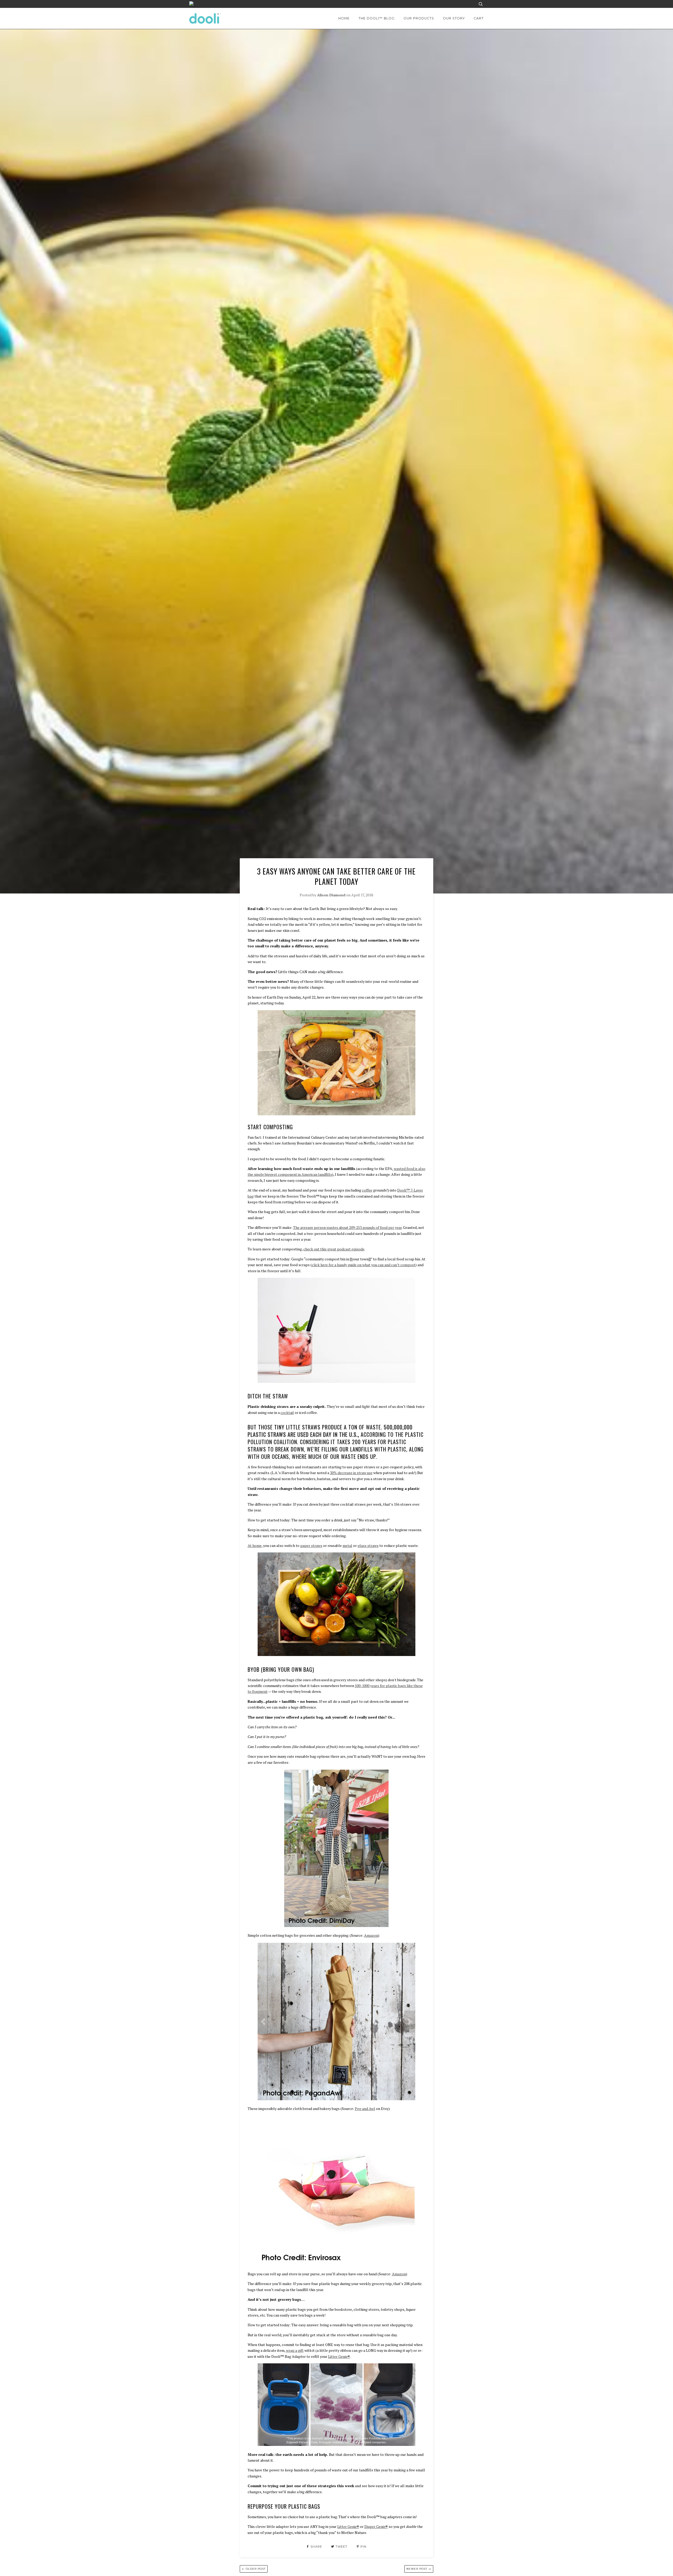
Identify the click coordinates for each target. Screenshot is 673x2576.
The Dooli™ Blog (377, 18)
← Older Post (254, 2569)
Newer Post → (419, 2569)
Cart (479, 18)
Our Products (419, 18)
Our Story (454, 18)
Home (344, 18)
